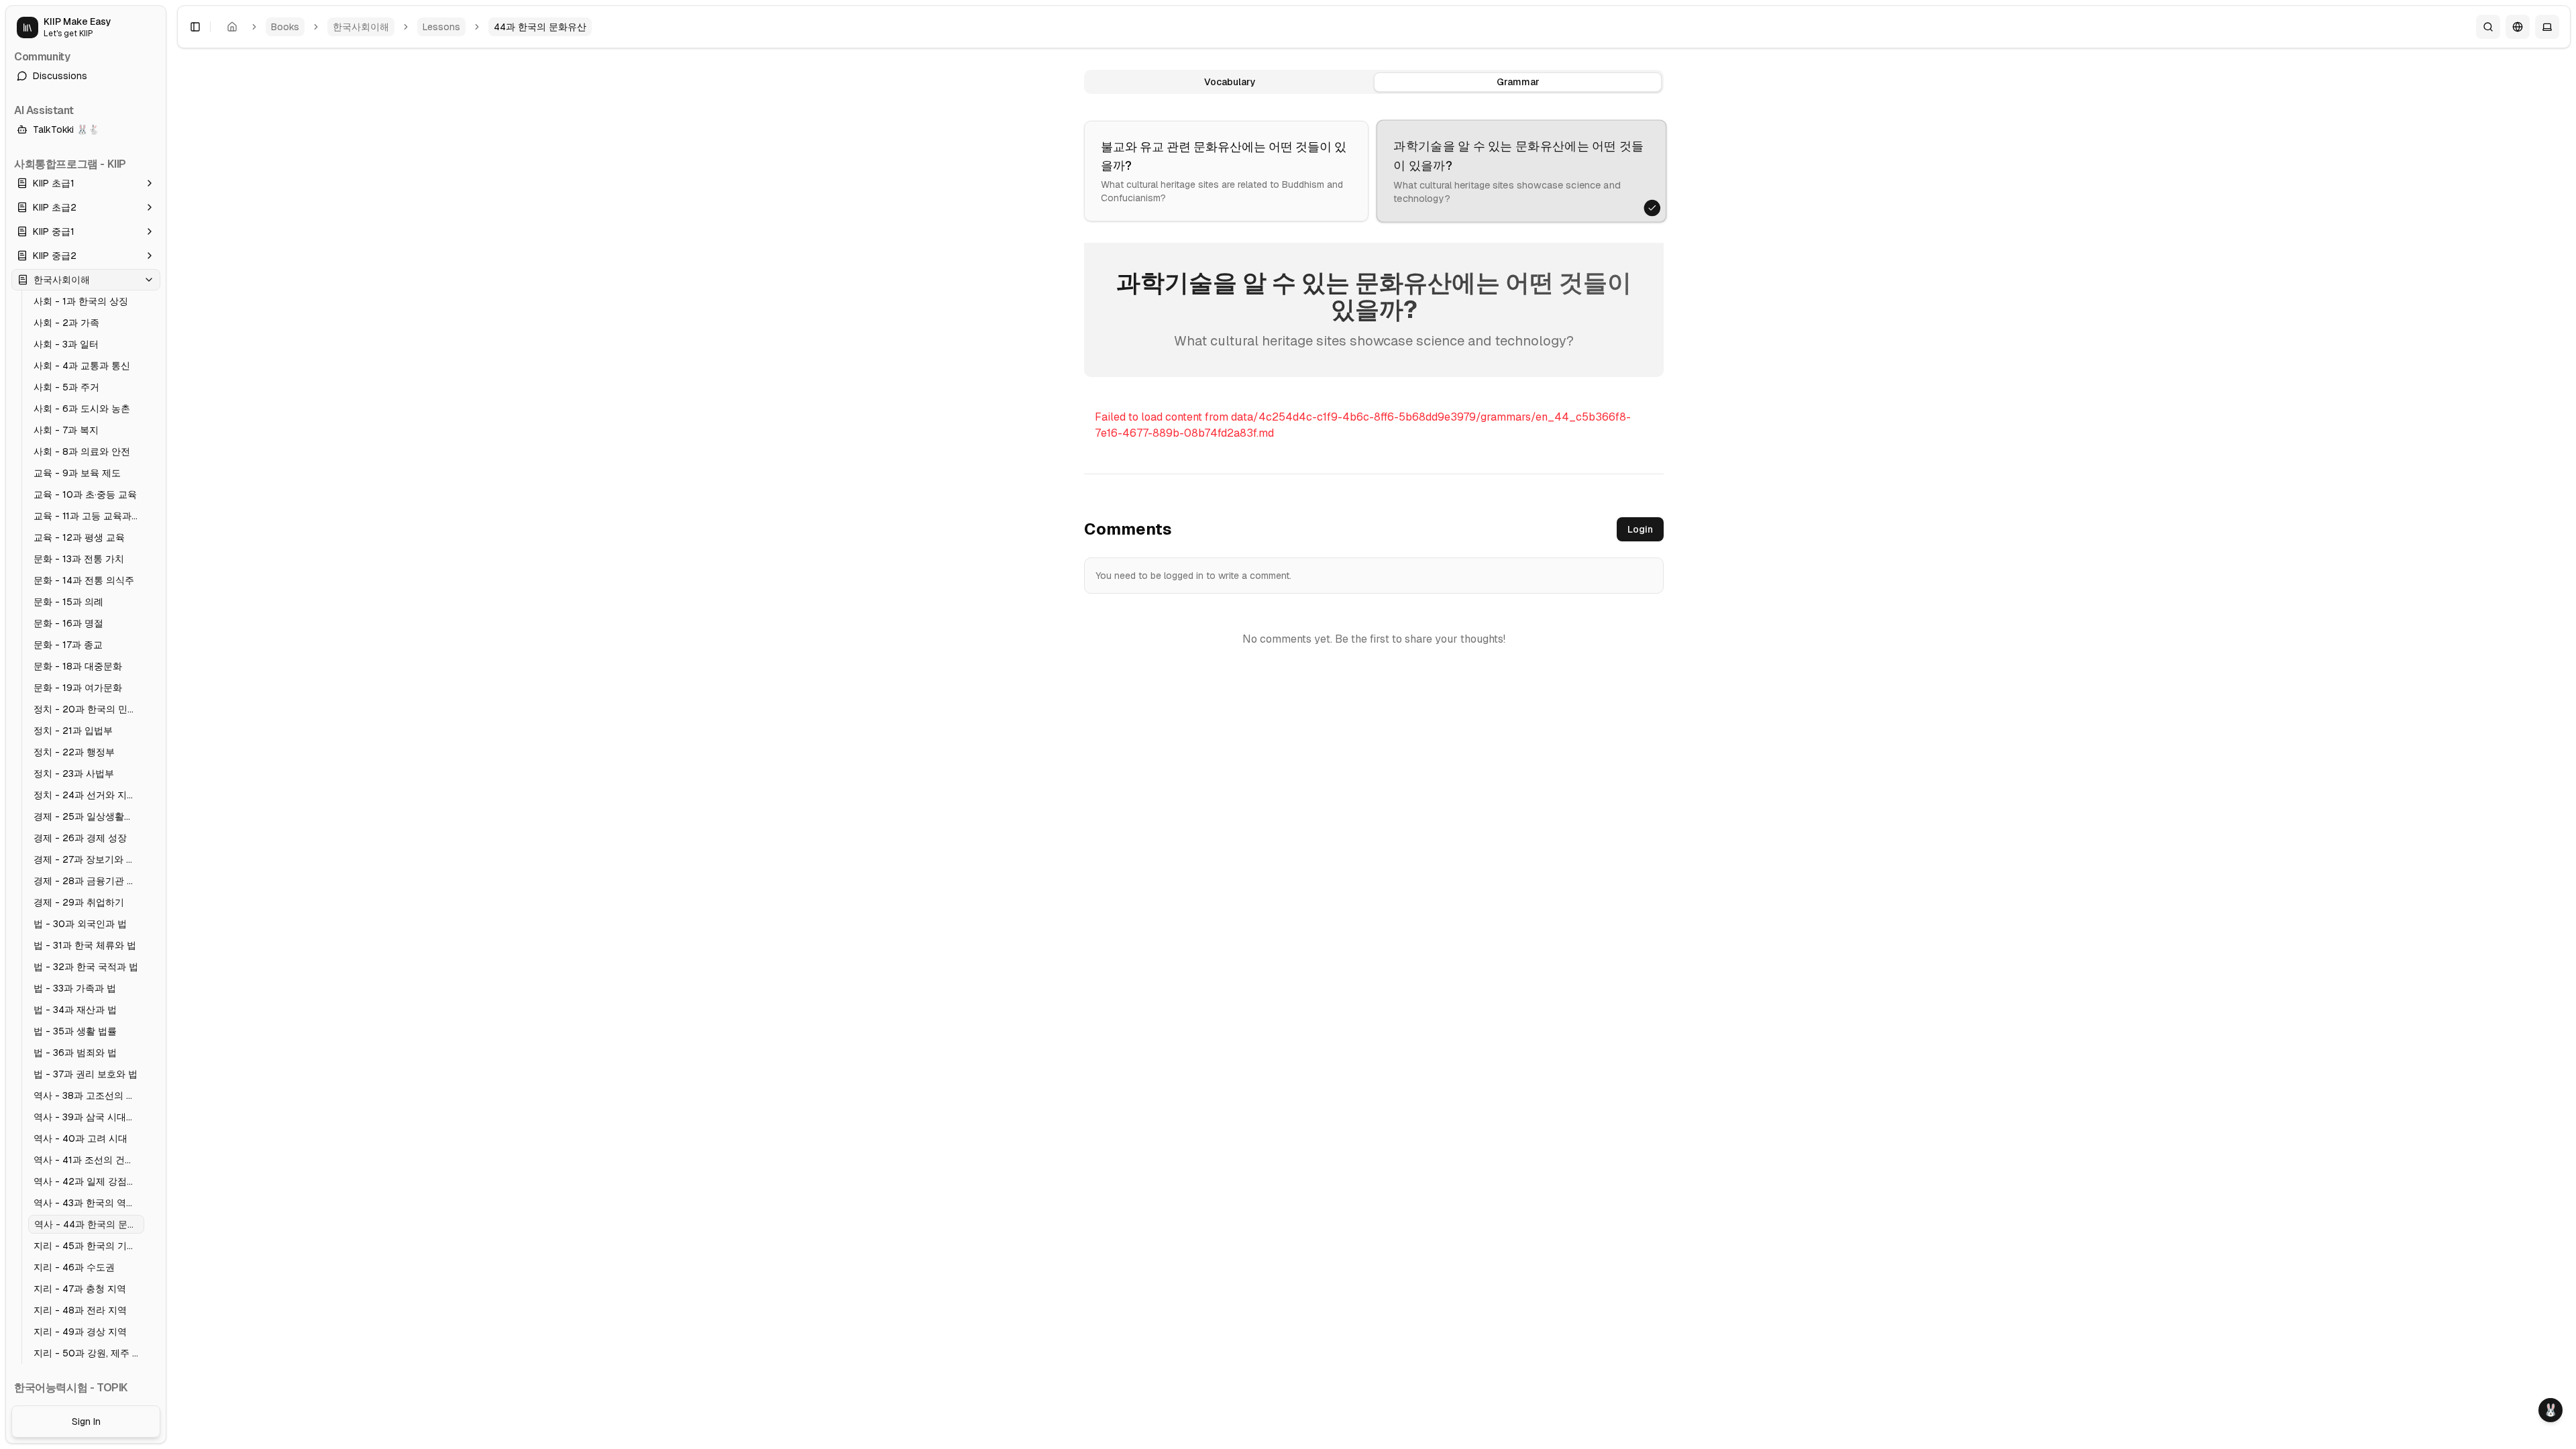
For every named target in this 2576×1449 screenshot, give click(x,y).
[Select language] (2518, 27)
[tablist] (1374, 82)
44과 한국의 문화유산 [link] (540, 27)
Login (1640, 529)
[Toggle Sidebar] (172, 724)
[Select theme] (2547, 27)
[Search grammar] (2488, 27)
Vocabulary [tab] (1230, 82)
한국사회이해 (361, 27)
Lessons (441, 27)
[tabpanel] (1374, 308)
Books (285, 27)
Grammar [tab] (1518, 82)
